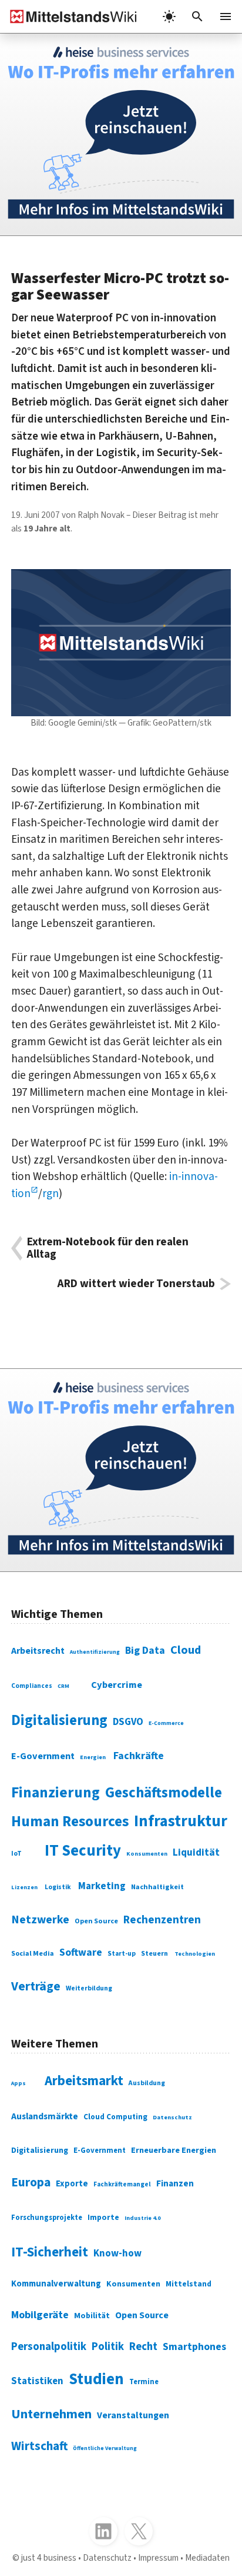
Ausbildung (147, 2083)
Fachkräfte (139, 1756)
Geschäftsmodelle (164, 1793)
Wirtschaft (39, 2446)
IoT (16, 1854)
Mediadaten (207, 2558)
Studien (96, 2379)
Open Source (96, 1921)
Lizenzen (24, 1887)
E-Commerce (166, 1723)
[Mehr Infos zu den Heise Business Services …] (121, 134)
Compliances (32, 1686)
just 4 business (49, 2558)
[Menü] (226, 16)
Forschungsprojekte (47, 2218)
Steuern (154, 1954)
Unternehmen (51, 2414)
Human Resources (70, 1822)
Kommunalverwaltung (56, 2284)
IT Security (83, 1851)
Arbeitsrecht (38, 1651)
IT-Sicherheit (50, 2252)
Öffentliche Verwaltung (105, 2448)
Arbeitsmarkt (84, 2081)
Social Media (33, 1954)
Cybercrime (117, 1685)
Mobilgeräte (40, 2315)
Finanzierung (56, 1793)
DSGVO (128, 1722)
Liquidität (196, 1853)
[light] (169, 16)
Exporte (72, 2184)
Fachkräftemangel (122, 2184)
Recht (143, 2346)
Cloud (186, 1650)
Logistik (58, 1887)
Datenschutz (172, 2117)
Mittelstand (189, 2284)
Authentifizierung (95, 1652)
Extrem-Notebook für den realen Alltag (108, 1248)
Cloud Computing (115, 2117)
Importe (103, 2217)
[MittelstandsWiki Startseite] (69, 16)
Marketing (102, 1886)
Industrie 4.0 (142, 2218)
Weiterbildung (89, 1988)
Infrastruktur (181, 1822)
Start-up (122, 1954)
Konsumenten (147, 1854)
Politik (108, 2346)
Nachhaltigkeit (157, 1887)
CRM (63, 1686)
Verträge (36, 1987)
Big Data (145, 1651)
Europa (31, 2183)
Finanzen (175, 2183)
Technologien (195, 1954)
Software (81, 1952)
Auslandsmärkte (45, 2116)
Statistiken (37, 2381)
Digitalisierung (59, 1721)
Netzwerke (40, 1920)
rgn (51, 1194)
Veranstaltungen (133, 2415)
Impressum (158, 2558)
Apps (19, 2083)
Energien (93, 1757)
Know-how (117, 2253)
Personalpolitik (49, 2346)
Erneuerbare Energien (174, 2150)
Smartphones (194, 2347)
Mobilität (92, 2316)
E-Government (43, 1756)
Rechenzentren (162, 1920)
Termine (144, 2382)
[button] (197, 16)
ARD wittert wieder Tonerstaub (136, 1284)
